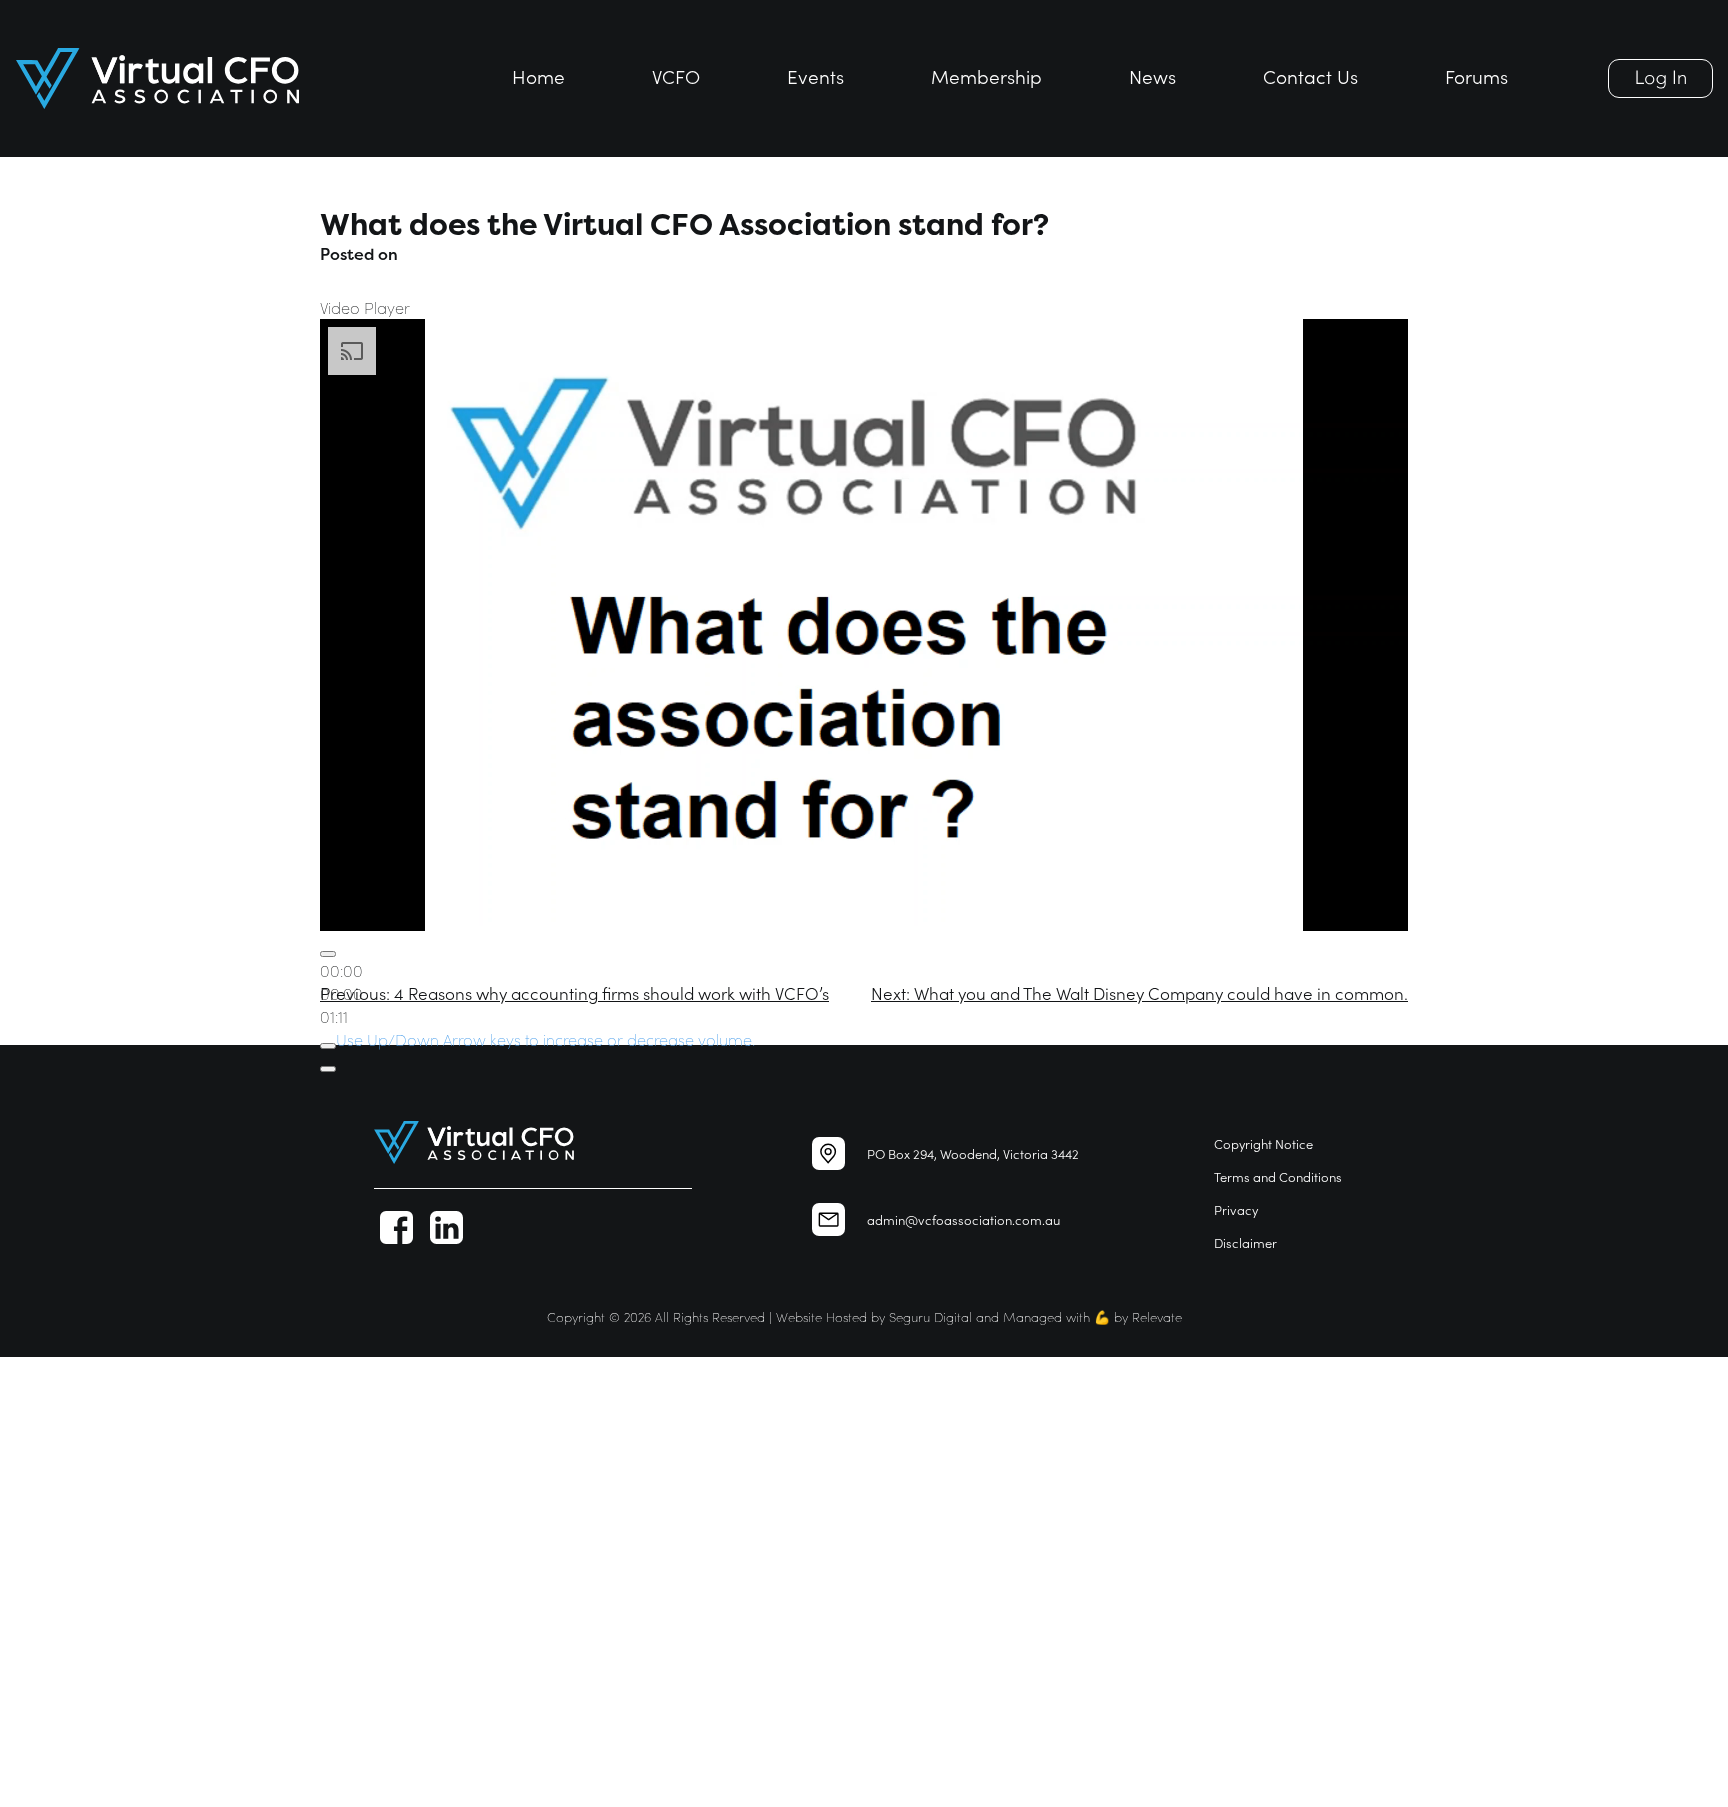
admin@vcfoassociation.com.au (963, 1219)
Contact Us (1310, 75)
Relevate (1157, 1316)
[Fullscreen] (328, 1069)
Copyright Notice (1263, 1143)
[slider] (545, 1039)
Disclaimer (1245, 1242)
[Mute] (328, 1046)
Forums (1476, 75)
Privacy (1236, 1209)
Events (815, 75)
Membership (986, 75)
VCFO (676, 75)
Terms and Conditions (1278, 1176)
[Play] (328, 954)
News (1152, 75)
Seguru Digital (930, 1316)
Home (538, 75)
